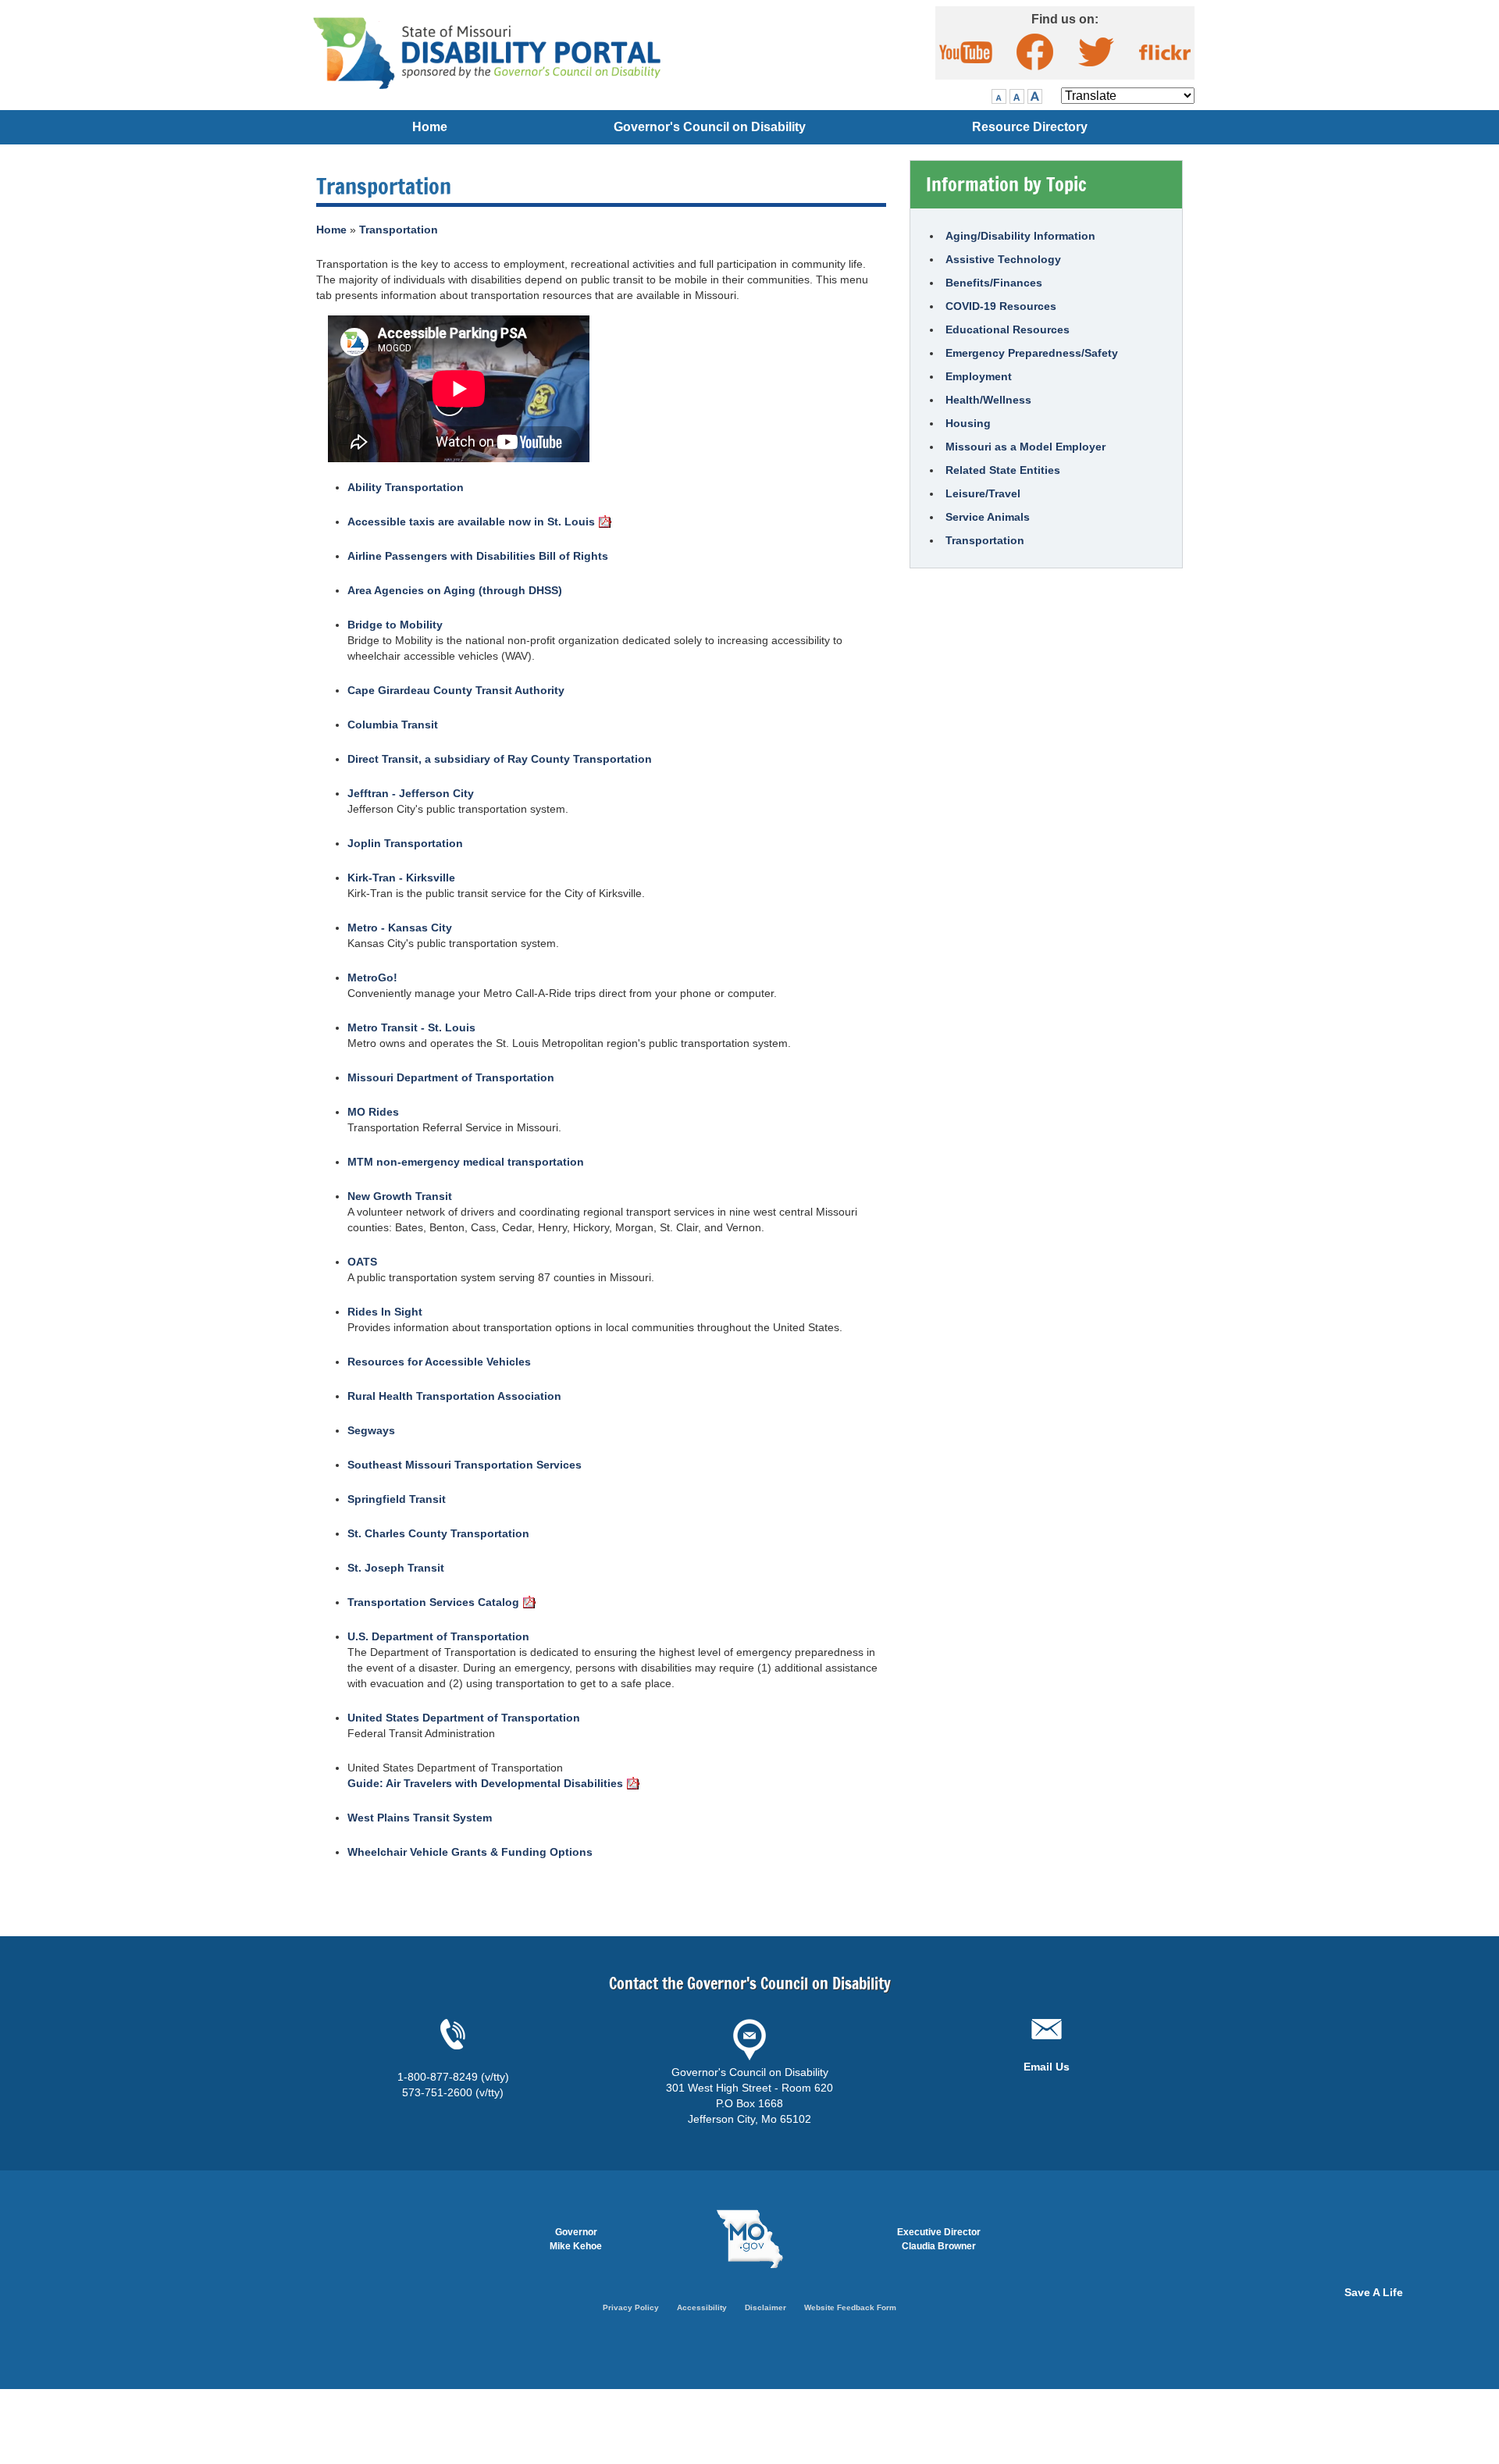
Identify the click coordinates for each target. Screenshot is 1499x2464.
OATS (362, 1262)
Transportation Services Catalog (433, 1602)
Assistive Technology (1003, 259)
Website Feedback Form (850, 2307)
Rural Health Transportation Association (454, 1396)
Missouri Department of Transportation (451, 1077)
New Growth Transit (400, 1196)
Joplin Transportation (405, 843)
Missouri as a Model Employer (1025, 447)
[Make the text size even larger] (1017, 96)
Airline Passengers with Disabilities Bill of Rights (478, 556)
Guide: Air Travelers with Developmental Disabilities (485, 1783)
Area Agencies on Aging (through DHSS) (455, 590)
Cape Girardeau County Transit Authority (456, 690)
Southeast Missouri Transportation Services (465, 1465)
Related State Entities (1003, 470)
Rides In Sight (385, 1312)
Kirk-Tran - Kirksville (401, 878)
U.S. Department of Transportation (438, 1636)
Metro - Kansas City (400, 928)
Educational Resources (1008, 329)
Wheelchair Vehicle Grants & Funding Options (470, 1852)
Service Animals (988, 517)
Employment (979, 376)
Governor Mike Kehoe (576, 2239)
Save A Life (1374, 2292)
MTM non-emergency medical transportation (466, 1162)
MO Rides (373, 1112)
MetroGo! (372, 977)
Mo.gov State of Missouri (749, 2239)
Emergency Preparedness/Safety (1032, 353)
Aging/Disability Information (1020, 236)
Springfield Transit (397, 1499)
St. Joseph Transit (396, 1568)
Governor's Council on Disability (710, 127)
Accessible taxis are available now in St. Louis (471, 522)
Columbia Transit (393, 725)
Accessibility (702, 2307)
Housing (968, 423)
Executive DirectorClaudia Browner (939, 2239)
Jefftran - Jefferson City (411, 793)
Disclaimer (766, 2307)
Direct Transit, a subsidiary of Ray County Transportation (500, 759)
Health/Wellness (988, 400)
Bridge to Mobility (395, 625)
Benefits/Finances (994, 283)
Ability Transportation (406, 487)
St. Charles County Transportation (438, 1533)
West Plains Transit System (420, 1818)
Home (430, 127)
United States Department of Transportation (464, 1718)
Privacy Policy (631, 2307)
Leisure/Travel (983, 493)
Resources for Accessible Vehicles (439, 1362)
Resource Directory (1030, 127)
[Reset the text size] (999, 96)
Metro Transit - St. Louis (411, 1027)
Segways (371, 1430)
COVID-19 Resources (1001, 306)
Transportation (399, 230)
